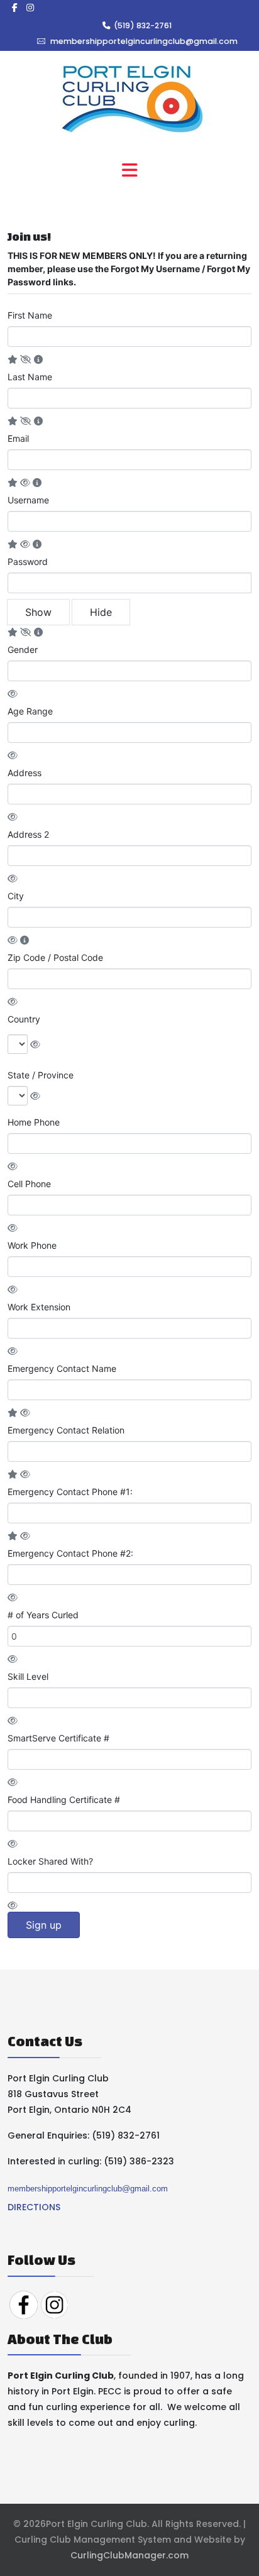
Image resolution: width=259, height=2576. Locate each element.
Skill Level (28, 1676)
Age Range (30, 711)
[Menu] (129, 171)
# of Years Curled (43, 1615)
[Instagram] (30, 8)
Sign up (44, 1925)
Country (24, 1019)
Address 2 (28, 834)
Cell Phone (29, 1184)
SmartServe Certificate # (58, 1738)
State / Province (41, 1075)
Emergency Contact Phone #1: (70, 1492)
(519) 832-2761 (143, 25)
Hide (101, 612)
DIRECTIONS (34, 2207)
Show (38, 612)
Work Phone (32, 1245)
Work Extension (39, 1307)
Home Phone (34, 1122)
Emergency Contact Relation (66, 1430)
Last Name (30, 377)
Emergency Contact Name (62, 1368)
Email (18, 438)
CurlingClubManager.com (129, 2555)
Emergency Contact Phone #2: (70, 1553)
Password (28, 562)
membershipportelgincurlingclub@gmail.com (144, 41)
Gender (23, 649)
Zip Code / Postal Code (55, 957)
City (16, 896)
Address (25, 773)
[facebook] (15, 8)
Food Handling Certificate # (64, 1800)
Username (28, 500)
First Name (30, 315)
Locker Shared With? (50, 1861)
